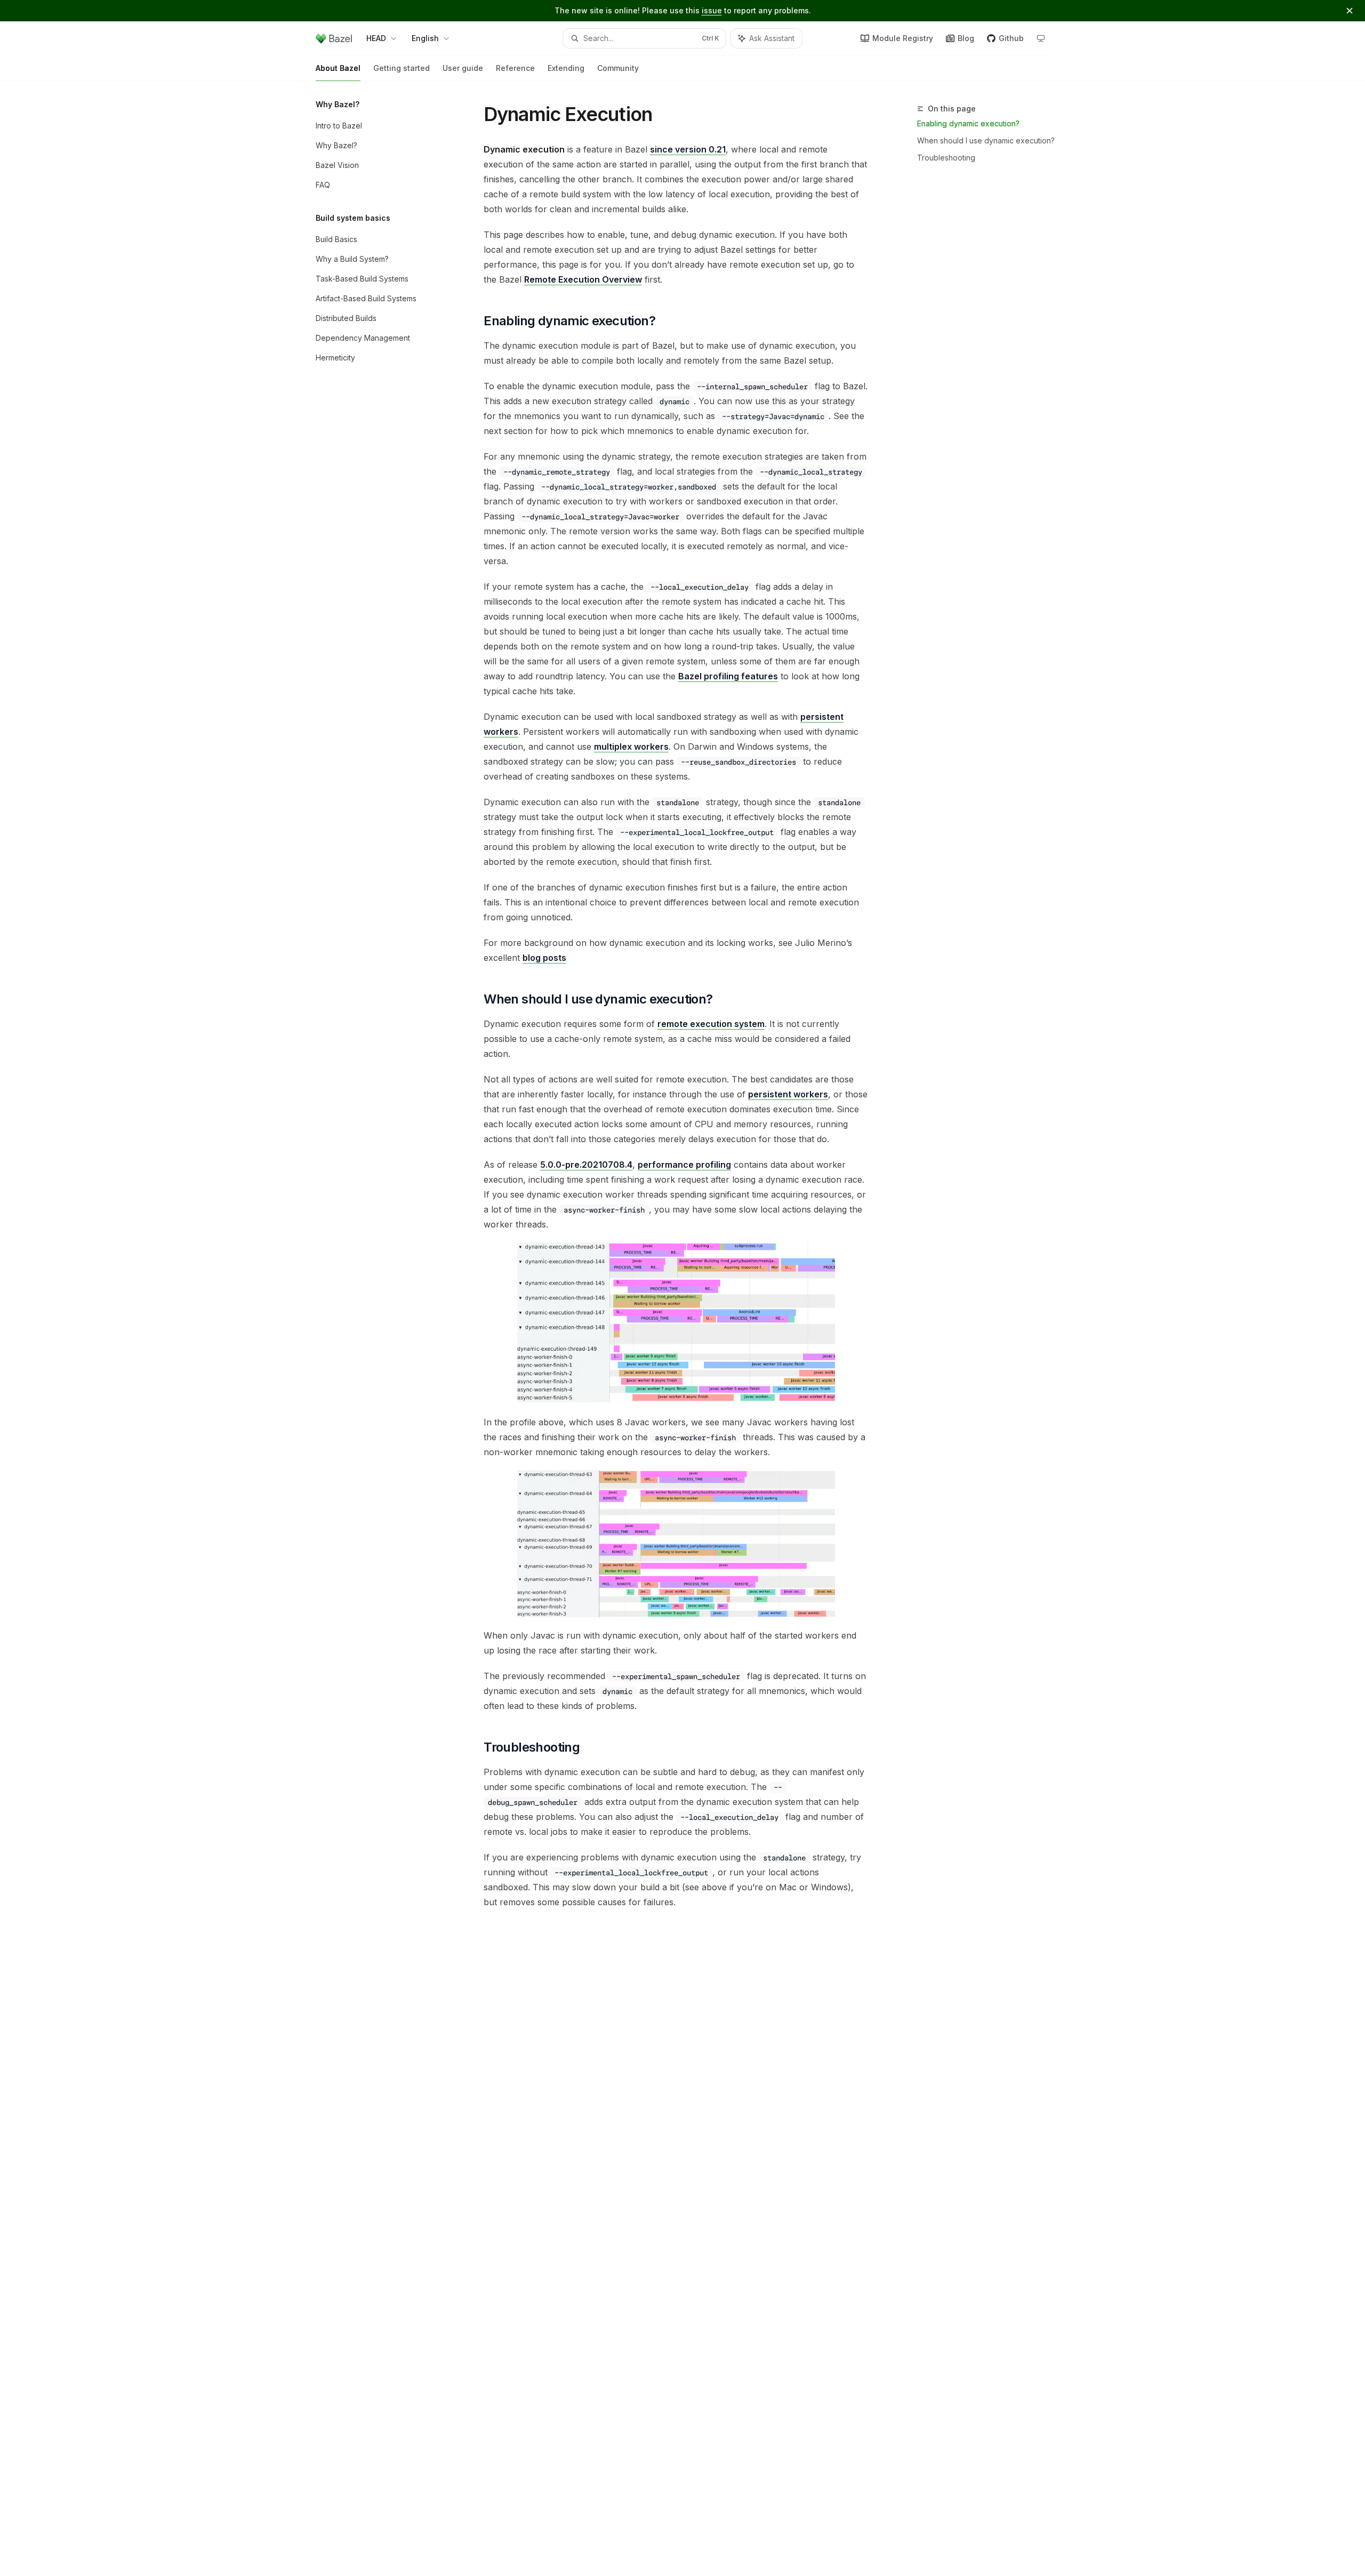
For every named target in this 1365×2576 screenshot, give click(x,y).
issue (712, 10)
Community (618, 68)
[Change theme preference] (1041, 38)
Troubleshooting (946, 158)
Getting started (402, 68)
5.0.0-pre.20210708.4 (586, 1165)
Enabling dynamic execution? (968, 123)
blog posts (544, 958)
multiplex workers (631, 747)
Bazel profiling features (728, 676)
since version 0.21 (688, 149)
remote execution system (711, 1024)
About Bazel (338, 68)
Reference (515, 68)
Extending (566, 68)
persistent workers (788, 1094)
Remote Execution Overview (583, 279)
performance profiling (684, 1165)
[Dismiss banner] (1350, 11)
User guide (463, 68)
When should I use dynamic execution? (986, 141)
